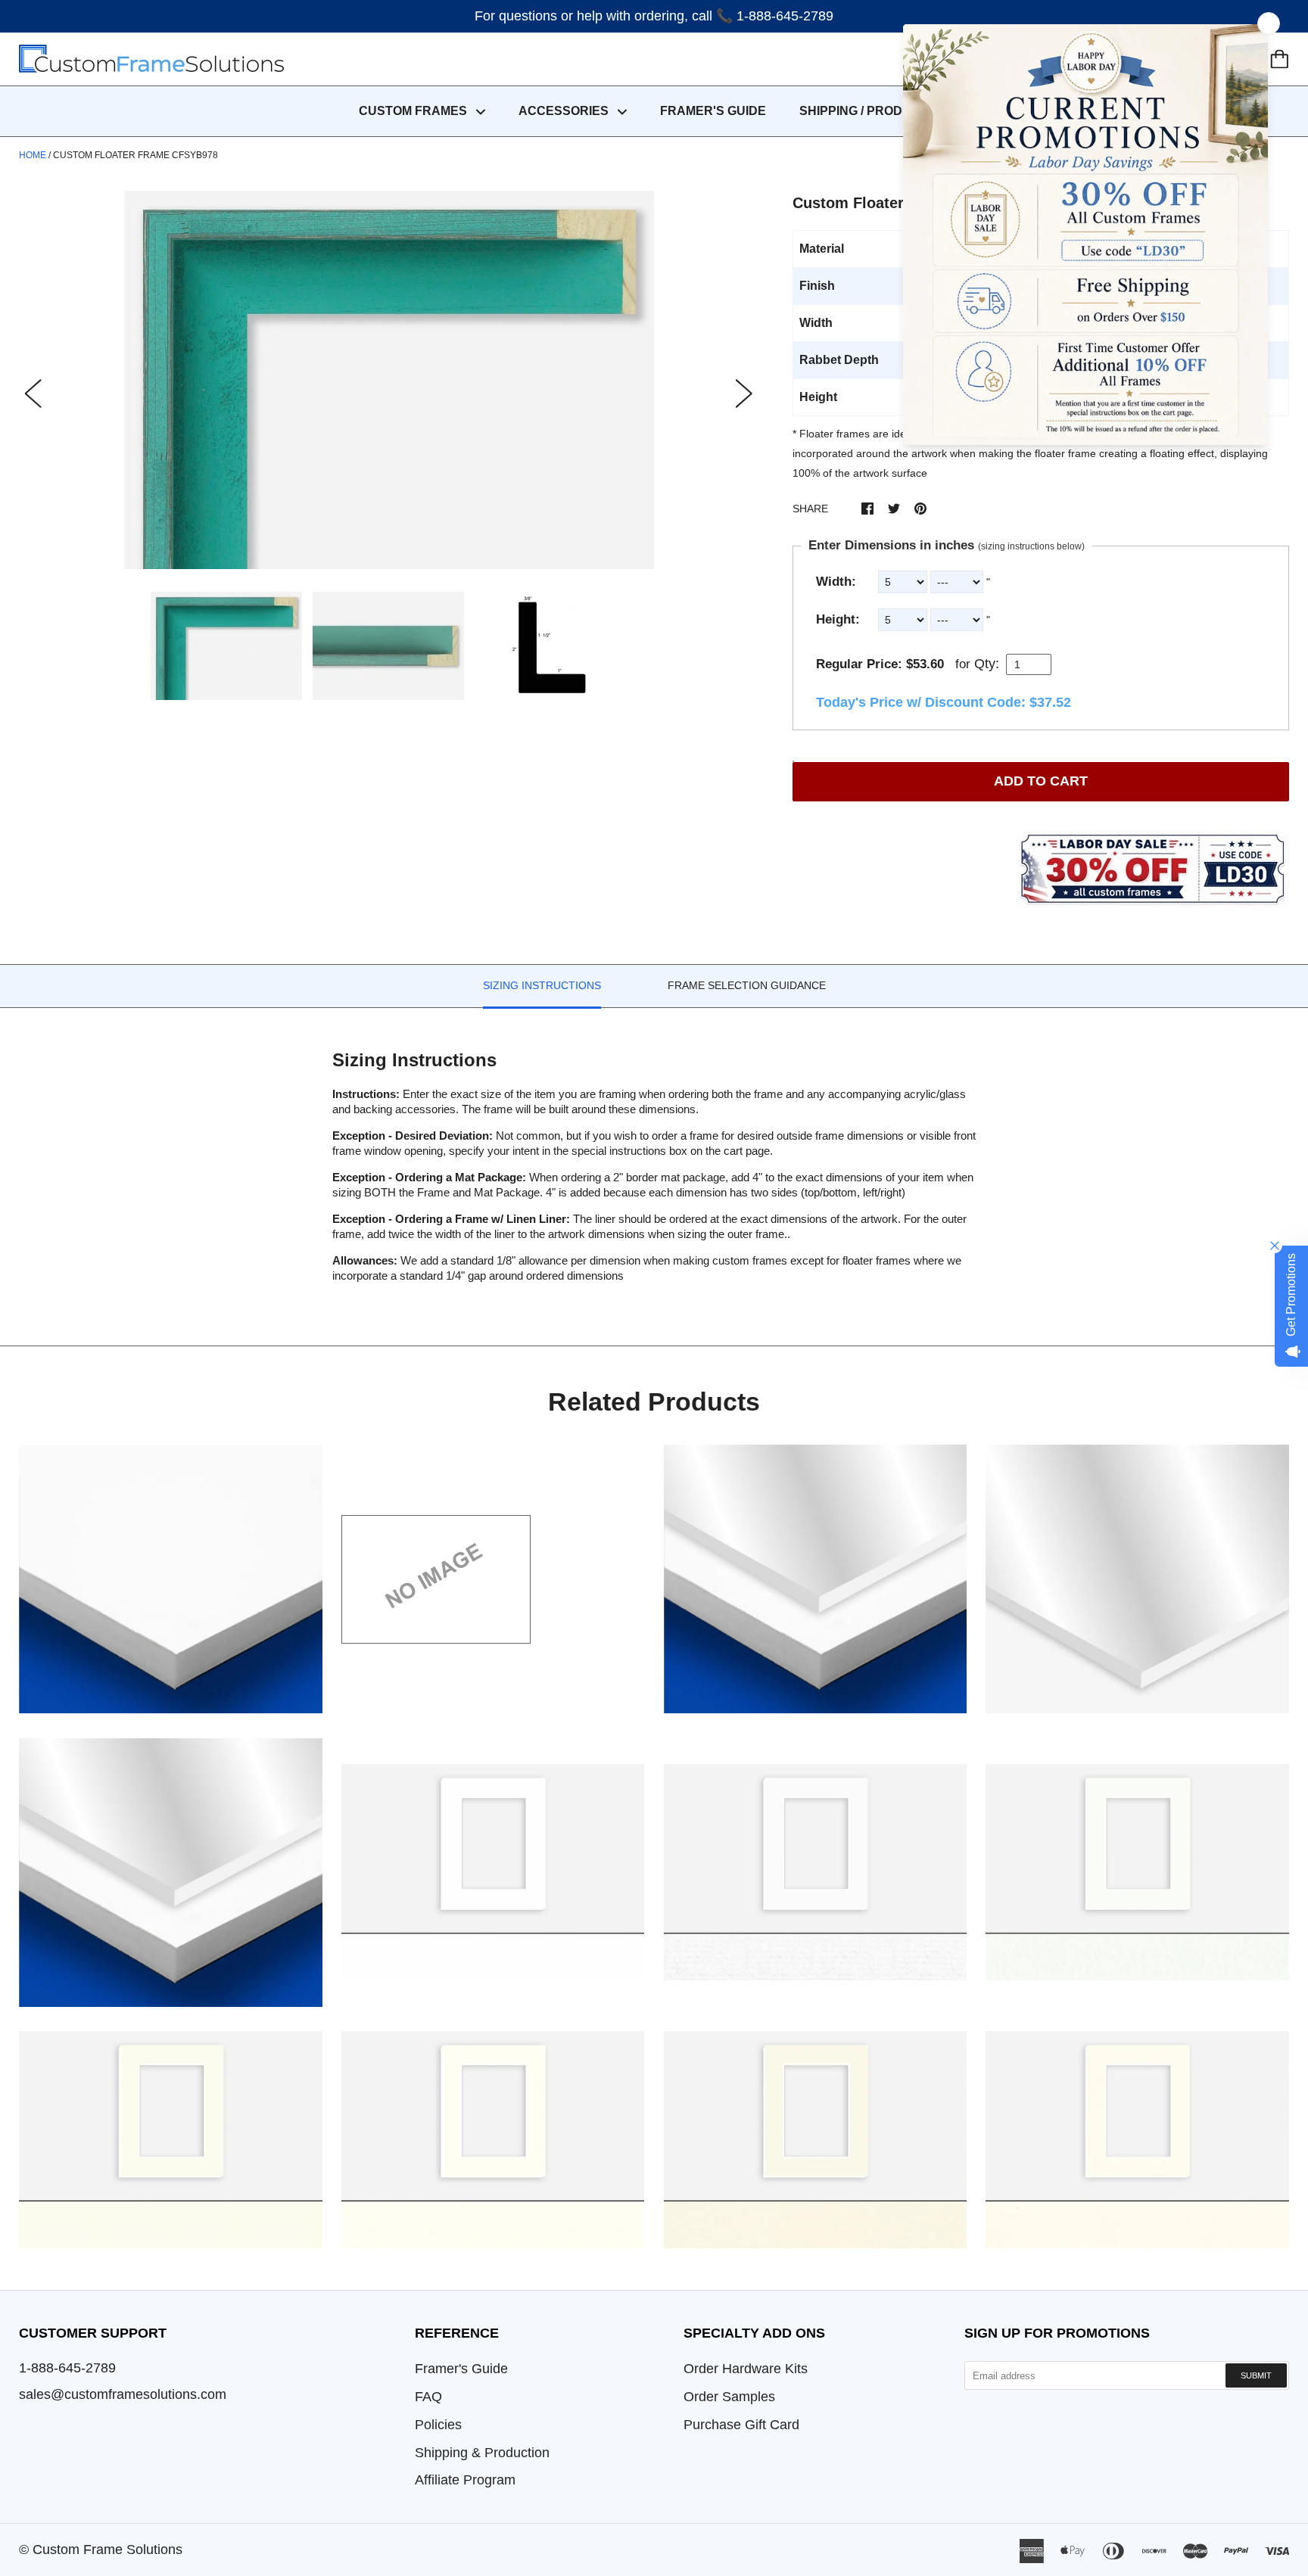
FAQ (428, 2397)
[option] (389, 380)
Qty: (987, 664)
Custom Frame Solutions (107, 2550)
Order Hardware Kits (746, 2369)
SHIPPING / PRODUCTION (874, 111)
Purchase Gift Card (741, 2425)
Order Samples (729, 2397)
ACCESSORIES (565, 111)
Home (33, 155)
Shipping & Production (482, 2453)
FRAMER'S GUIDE (713, 111)
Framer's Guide (461, 2369)
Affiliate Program (465, 2480)
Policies (438, 2425)
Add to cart (1041, 781)
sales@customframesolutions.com (123, 2394)
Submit (1256, 2375)
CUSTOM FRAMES (414, 111)
